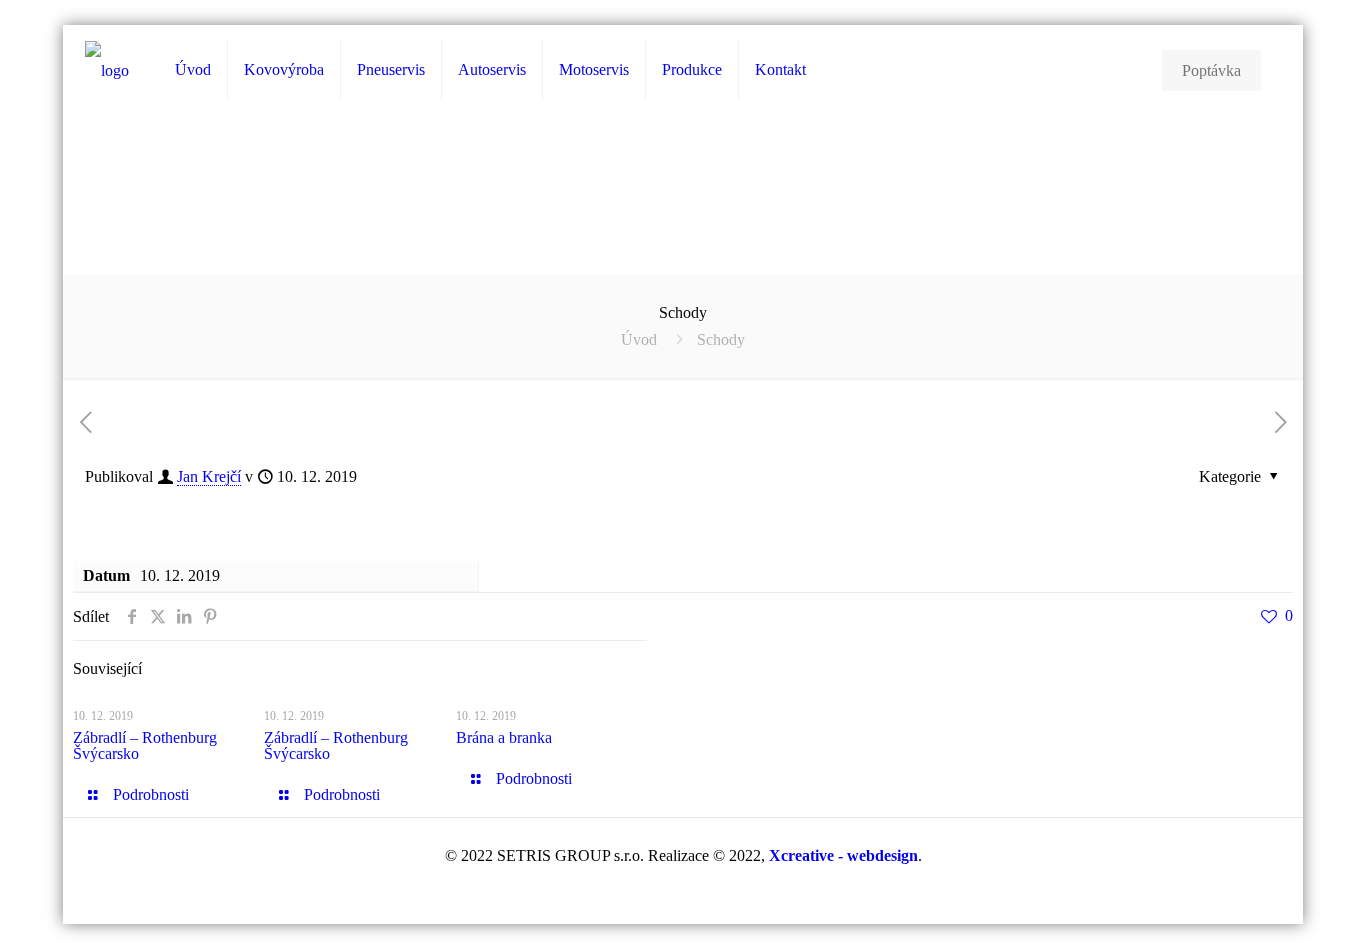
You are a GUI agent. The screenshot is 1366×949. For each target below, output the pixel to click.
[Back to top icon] (1270, 908)
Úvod (639, 339)
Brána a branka (504, 737)
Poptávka (1211, 70)
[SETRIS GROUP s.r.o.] (107, 70)
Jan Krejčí (209, 476)
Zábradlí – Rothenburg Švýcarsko (145, 745)
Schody (721, 339)
